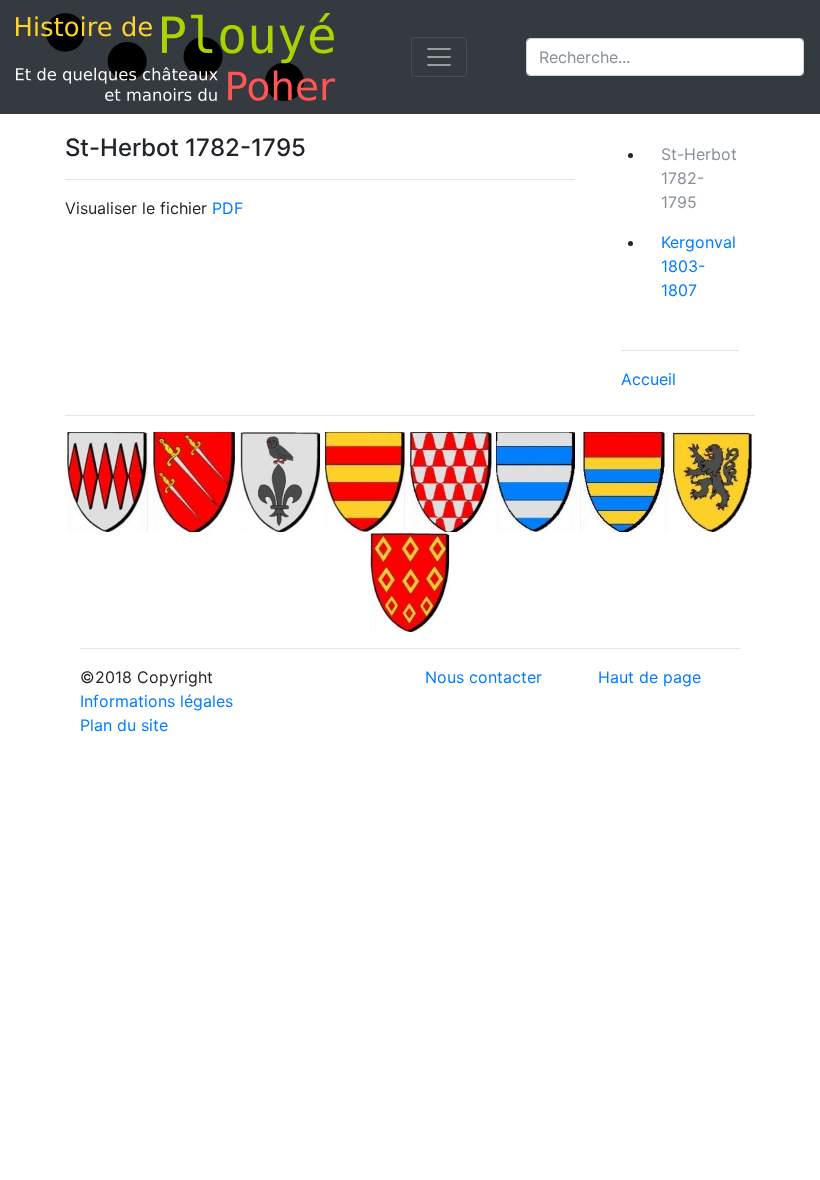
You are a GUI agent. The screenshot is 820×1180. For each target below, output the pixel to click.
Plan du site (124, 725)
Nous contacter (483, 677)
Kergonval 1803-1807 (698, 266)
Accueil (648, 379)
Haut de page (649, 677)
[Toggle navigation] (439, 57)
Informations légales (156, 701)
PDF (227, 208)
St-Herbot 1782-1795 (699, 178)
